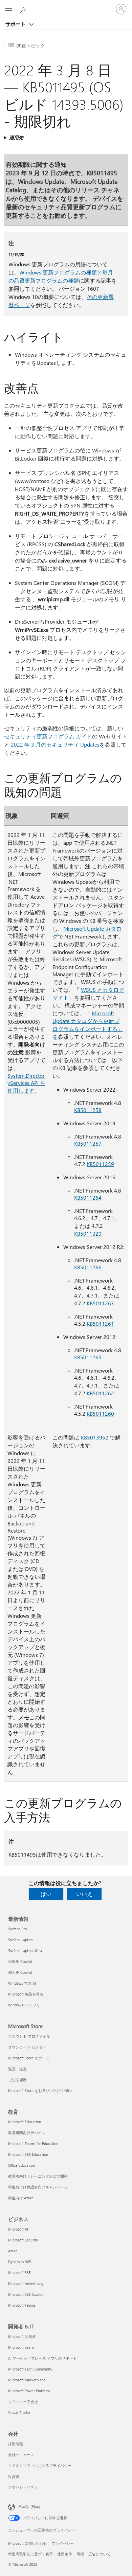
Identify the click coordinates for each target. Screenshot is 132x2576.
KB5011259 (100, 1164)
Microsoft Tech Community (30, 2369)
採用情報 (16, 2444)
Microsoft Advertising (26, 2283)
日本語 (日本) (29, 2507)
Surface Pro (17, 1929)
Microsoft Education (25, 2122)
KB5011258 (88, 1110)
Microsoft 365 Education (28, 2154)
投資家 (14, 2476)
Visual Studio (19, 2412)
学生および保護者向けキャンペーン (38, 2187)
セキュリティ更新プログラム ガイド (48, 736)
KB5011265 (88, 1357)
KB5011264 (88, 1197)
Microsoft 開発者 (22, 2336)
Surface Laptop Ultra (25, 1951)
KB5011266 (88, 1267)
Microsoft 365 (19, 2273)
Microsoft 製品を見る (26, 1994)
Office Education (21, 2165)
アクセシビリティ (23, 2487)
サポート (16, 24)
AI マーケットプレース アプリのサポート (42, 2358)
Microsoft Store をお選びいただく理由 (40, 2090)
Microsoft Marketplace (27, 2380)
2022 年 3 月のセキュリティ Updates (55, 744)
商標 (80, 2554)
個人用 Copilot (20, 1972)
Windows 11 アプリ (24, 2005)
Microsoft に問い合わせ (28, 2543)
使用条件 (65, 2554)
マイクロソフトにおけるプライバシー (40, 2465)
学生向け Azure (21, 2198)
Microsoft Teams (22, 2305)
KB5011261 (100, 1323)
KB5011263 (100, 1303)
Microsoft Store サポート (29, 2058)
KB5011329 (88, 1233)
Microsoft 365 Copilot (26, 2294)
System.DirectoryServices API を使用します (26, 1083)
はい (46, 1894)
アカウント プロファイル (29, 2036)
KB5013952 (95, 1437)
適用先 (16, 137)
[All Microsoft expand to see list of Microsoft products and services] (8, 9)
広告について (100, 2554)
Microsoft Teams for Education (33, 2143)
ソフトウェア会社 (23, 2402)
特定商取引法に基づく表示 (30, 2554)
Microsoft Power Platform (29, 2391)
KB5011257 (88, 1143)
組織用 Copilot (20, 1961)
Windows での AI (22, 1983)
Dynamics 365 (20, 2262)
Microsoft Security (23, 2240)
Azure (13, 2251)
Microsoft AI (18, 2229)
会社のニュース (21, 2455)
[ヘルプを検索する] (24, 9)
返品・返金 (17, 2069)
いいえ (84, 1894)
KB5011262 (100, 1393)
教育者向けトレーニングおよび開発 (38, 2176)
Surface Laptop (20, 1940)
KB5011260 (100, 1414)
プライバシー (63, 2543)
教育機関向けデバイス (27, 2133)
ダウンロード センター (27, 2047)
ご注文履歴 (17, 2080)
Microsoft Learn (21, 2347)
